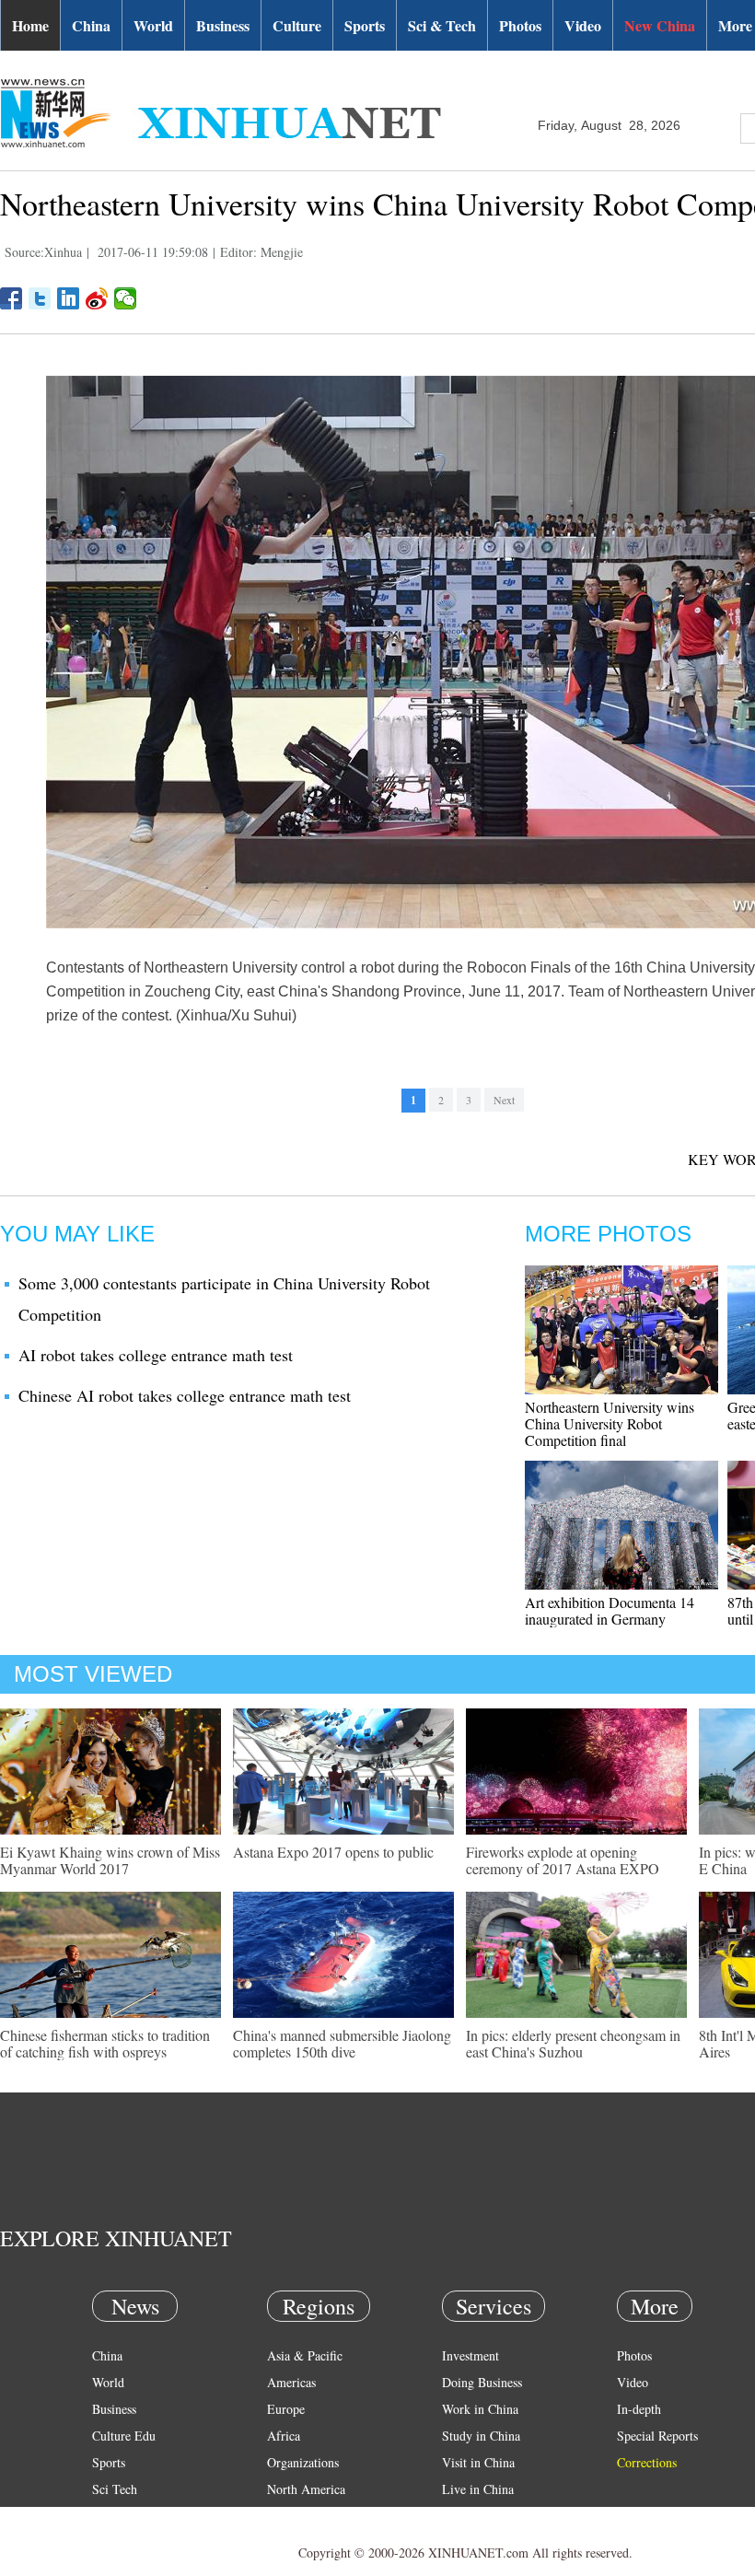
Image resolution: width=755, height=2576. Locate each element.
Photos (520, 25)
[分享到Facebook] (12, 298)
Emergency (471, 2516)
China (91, 25)
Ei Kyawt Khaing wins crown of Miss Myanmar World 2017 (110, 1860)
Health (109, 2516)
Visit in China (478, 2462)
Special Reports (657, 2436)
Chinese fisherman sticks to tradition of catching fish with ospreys (105, 2043)
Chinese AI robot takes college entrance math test (185, 1395)
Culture (297, 25)
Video (583, 25)
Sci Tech (115, 2489)
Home (30, 25)
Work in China (480, 2409)
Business (223, 25)
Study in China (481, 2436)
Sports (365, 25)
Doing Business (482, 2382)
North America (306, 2489)
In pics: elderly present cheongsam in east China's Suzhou (573, 2043)
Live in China (478, 2489)
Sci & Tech (442, 25)
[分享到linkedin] (69, 298)
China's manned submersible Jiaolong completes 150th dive (342, 2043)
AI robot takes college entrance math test (156, 1355)
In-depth (639, 2409)
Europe (286, 2409)
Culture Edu (124, 2436)
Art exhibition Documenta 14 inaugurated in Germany (610, 1610)
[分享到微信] (126, 298)
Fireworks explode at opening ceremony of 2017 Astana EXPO (563, 1860)
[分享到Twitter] (40, 298)
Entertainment (129, 2542)
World (153, 25)
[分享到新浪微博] (97, 298)
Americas (291, 2382)
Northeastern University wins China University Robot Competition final (610, 1423)
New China (660, 25)
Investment (470, 2355)
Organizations (303, 2462)
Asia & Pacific (305, 2355)
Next (504, 1100)
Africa (284, 2436)
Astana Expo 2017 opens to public (333, 1852)
